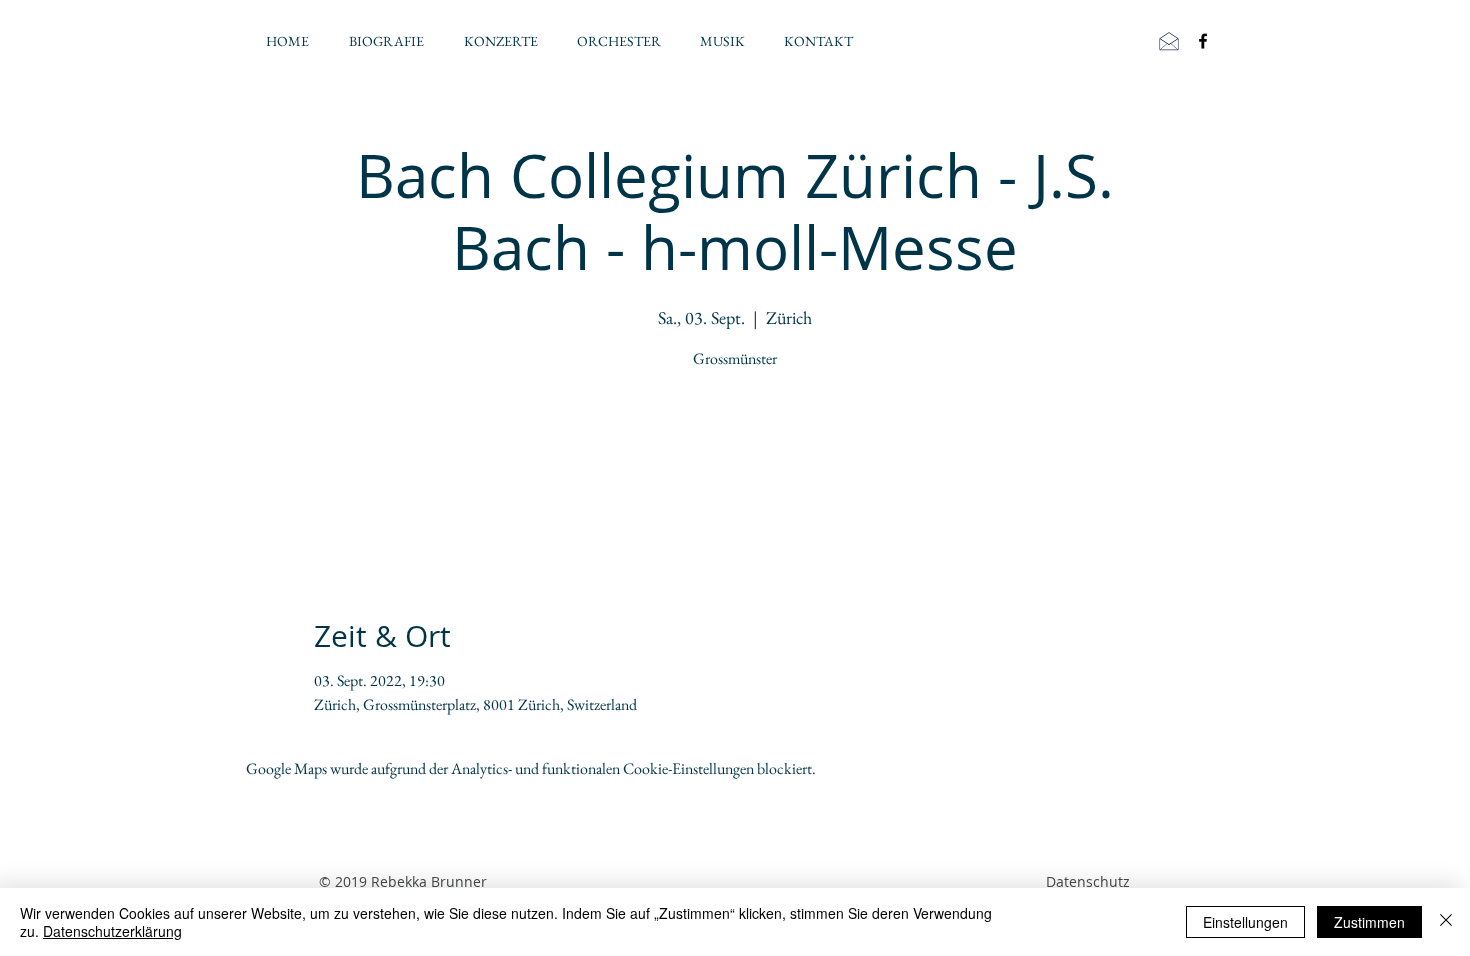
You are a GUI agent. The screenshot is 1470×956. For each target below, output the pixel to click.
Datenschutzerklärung (112, 931)
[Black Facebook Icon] (1203, 41)
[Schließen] (1446, 922)
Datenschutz (1088, 881)
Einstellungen (1245, 922)
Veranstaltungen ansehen (735, 469)
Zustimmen (1369, 922)
